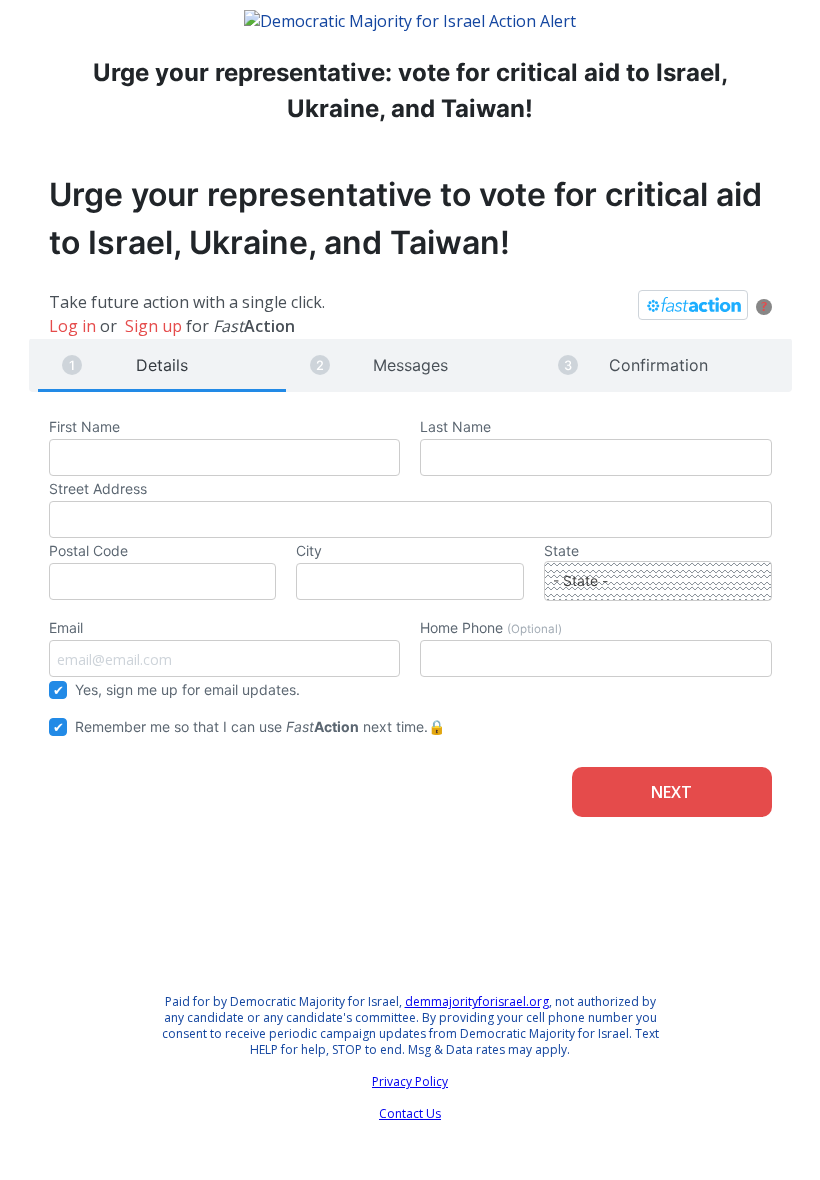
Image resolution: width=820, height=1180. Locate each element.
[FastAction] (693, 305)
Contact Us (410, 1113)
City (309, 550)
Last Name (455, 426)
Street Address (98, 488)
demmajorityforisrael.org (477, 1001)
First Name (84, 426)
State (561, 550)
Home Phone (491, 627)
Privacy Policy (410, 1081)
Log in (72, 326)
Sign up (153, 326)
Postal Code (88, 550)
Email (66, 627)
